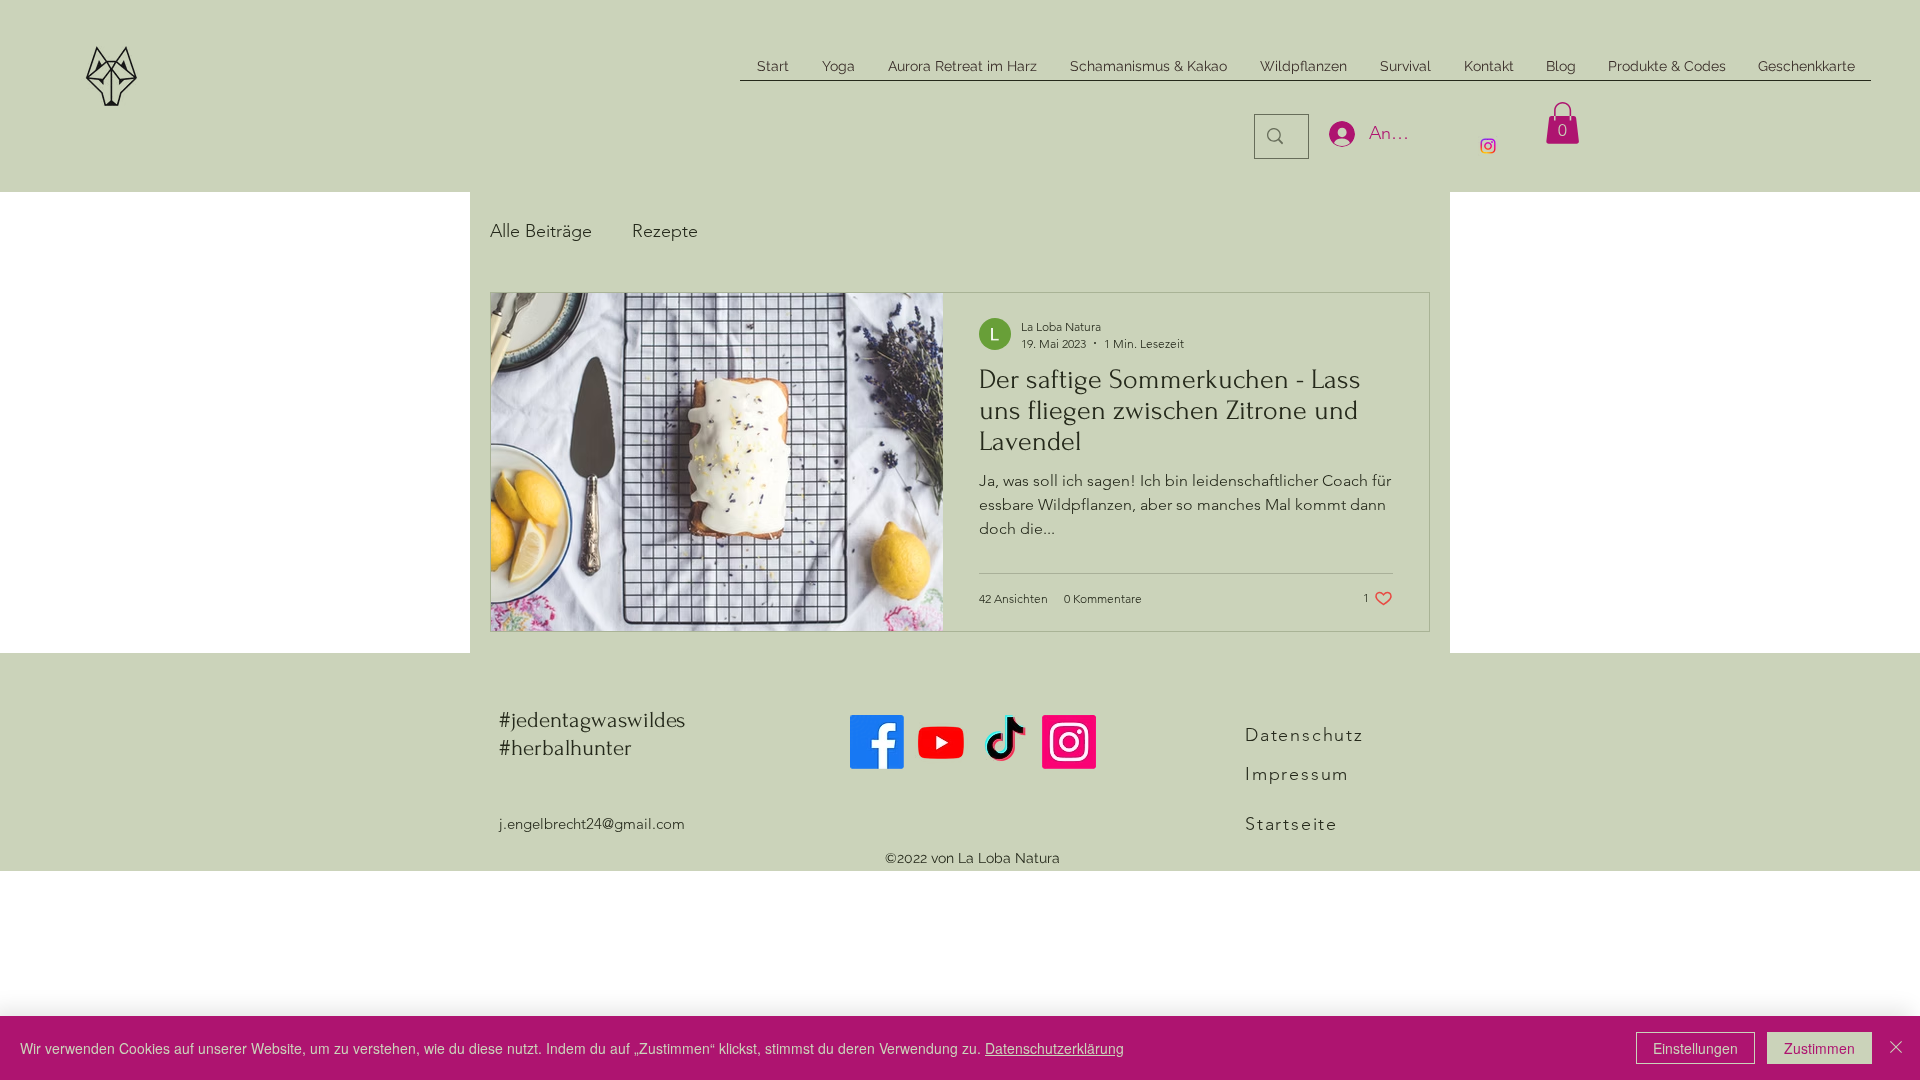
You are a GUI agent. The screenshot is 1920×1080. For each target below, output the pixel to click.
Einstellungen (1695, 1048)
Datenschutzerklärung (1054, 1048)
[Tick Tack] (1005, 742)
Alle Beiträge (541, 231)
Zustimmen (1819, 1048)
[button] (1562, 123)
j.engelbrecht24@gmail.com (592, 823)
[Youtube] (941, 742)
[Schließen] (1896, 1048)
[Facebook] (877, 742)
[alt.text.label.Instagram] (1488, 146)
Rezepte (665, 231)
